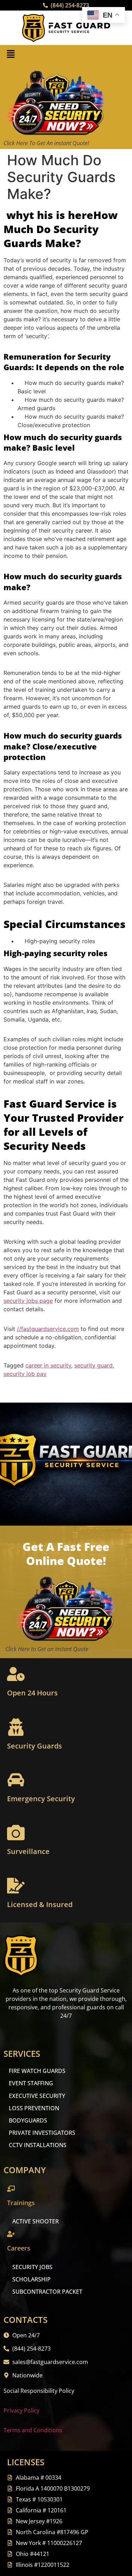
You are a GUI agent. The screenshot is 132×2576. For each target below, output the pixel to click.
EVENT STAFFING (31, 2083)
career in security (48, 1365)
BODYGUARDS (28, 2120)
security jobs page (28, 1301)
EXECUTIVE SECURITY (37, 2096)
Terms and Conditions (33, 2430)
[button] (11, 54)
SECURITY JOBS (32, 2267)
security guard (93, 1365)
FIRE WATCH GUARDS (37, 2071)
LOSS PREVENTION (34, 2108)
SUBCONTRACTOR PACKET (47, 2292)
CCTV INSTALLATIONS (38, 2145)
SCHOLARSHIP (32, 2279)
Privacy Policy (21, 2410)
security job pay (25, 1374)
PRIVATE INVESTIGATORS (42, 2133)
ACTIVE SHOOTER (36, 2221)
